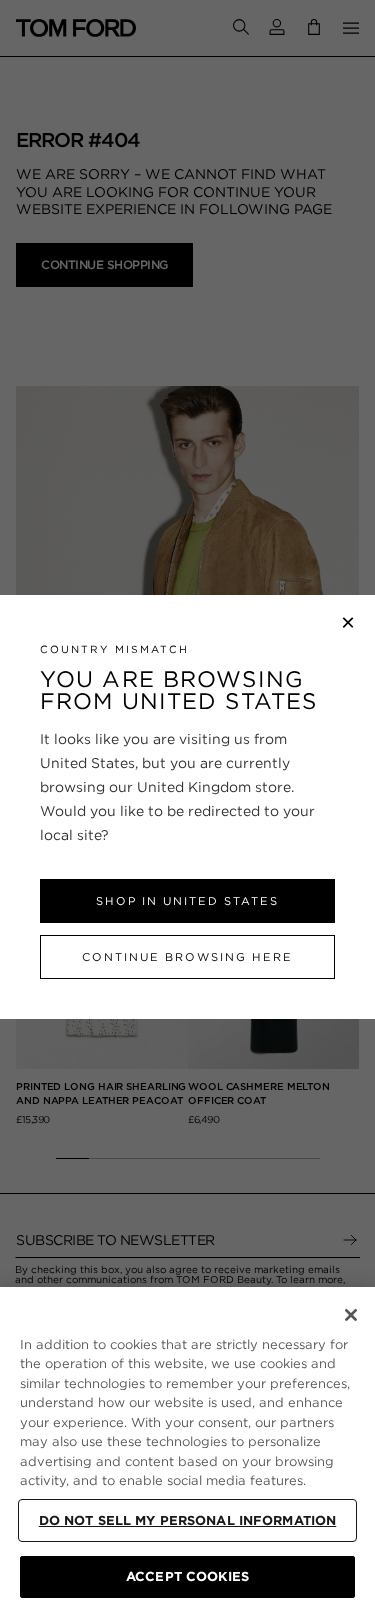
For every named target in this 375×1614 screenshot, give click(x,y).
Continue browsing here (187, 957)
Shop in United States (187, 901)
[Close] (351, 1315)
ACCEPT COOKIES (187, 1576)
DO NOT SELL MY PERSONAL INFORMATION (188, 1520)
